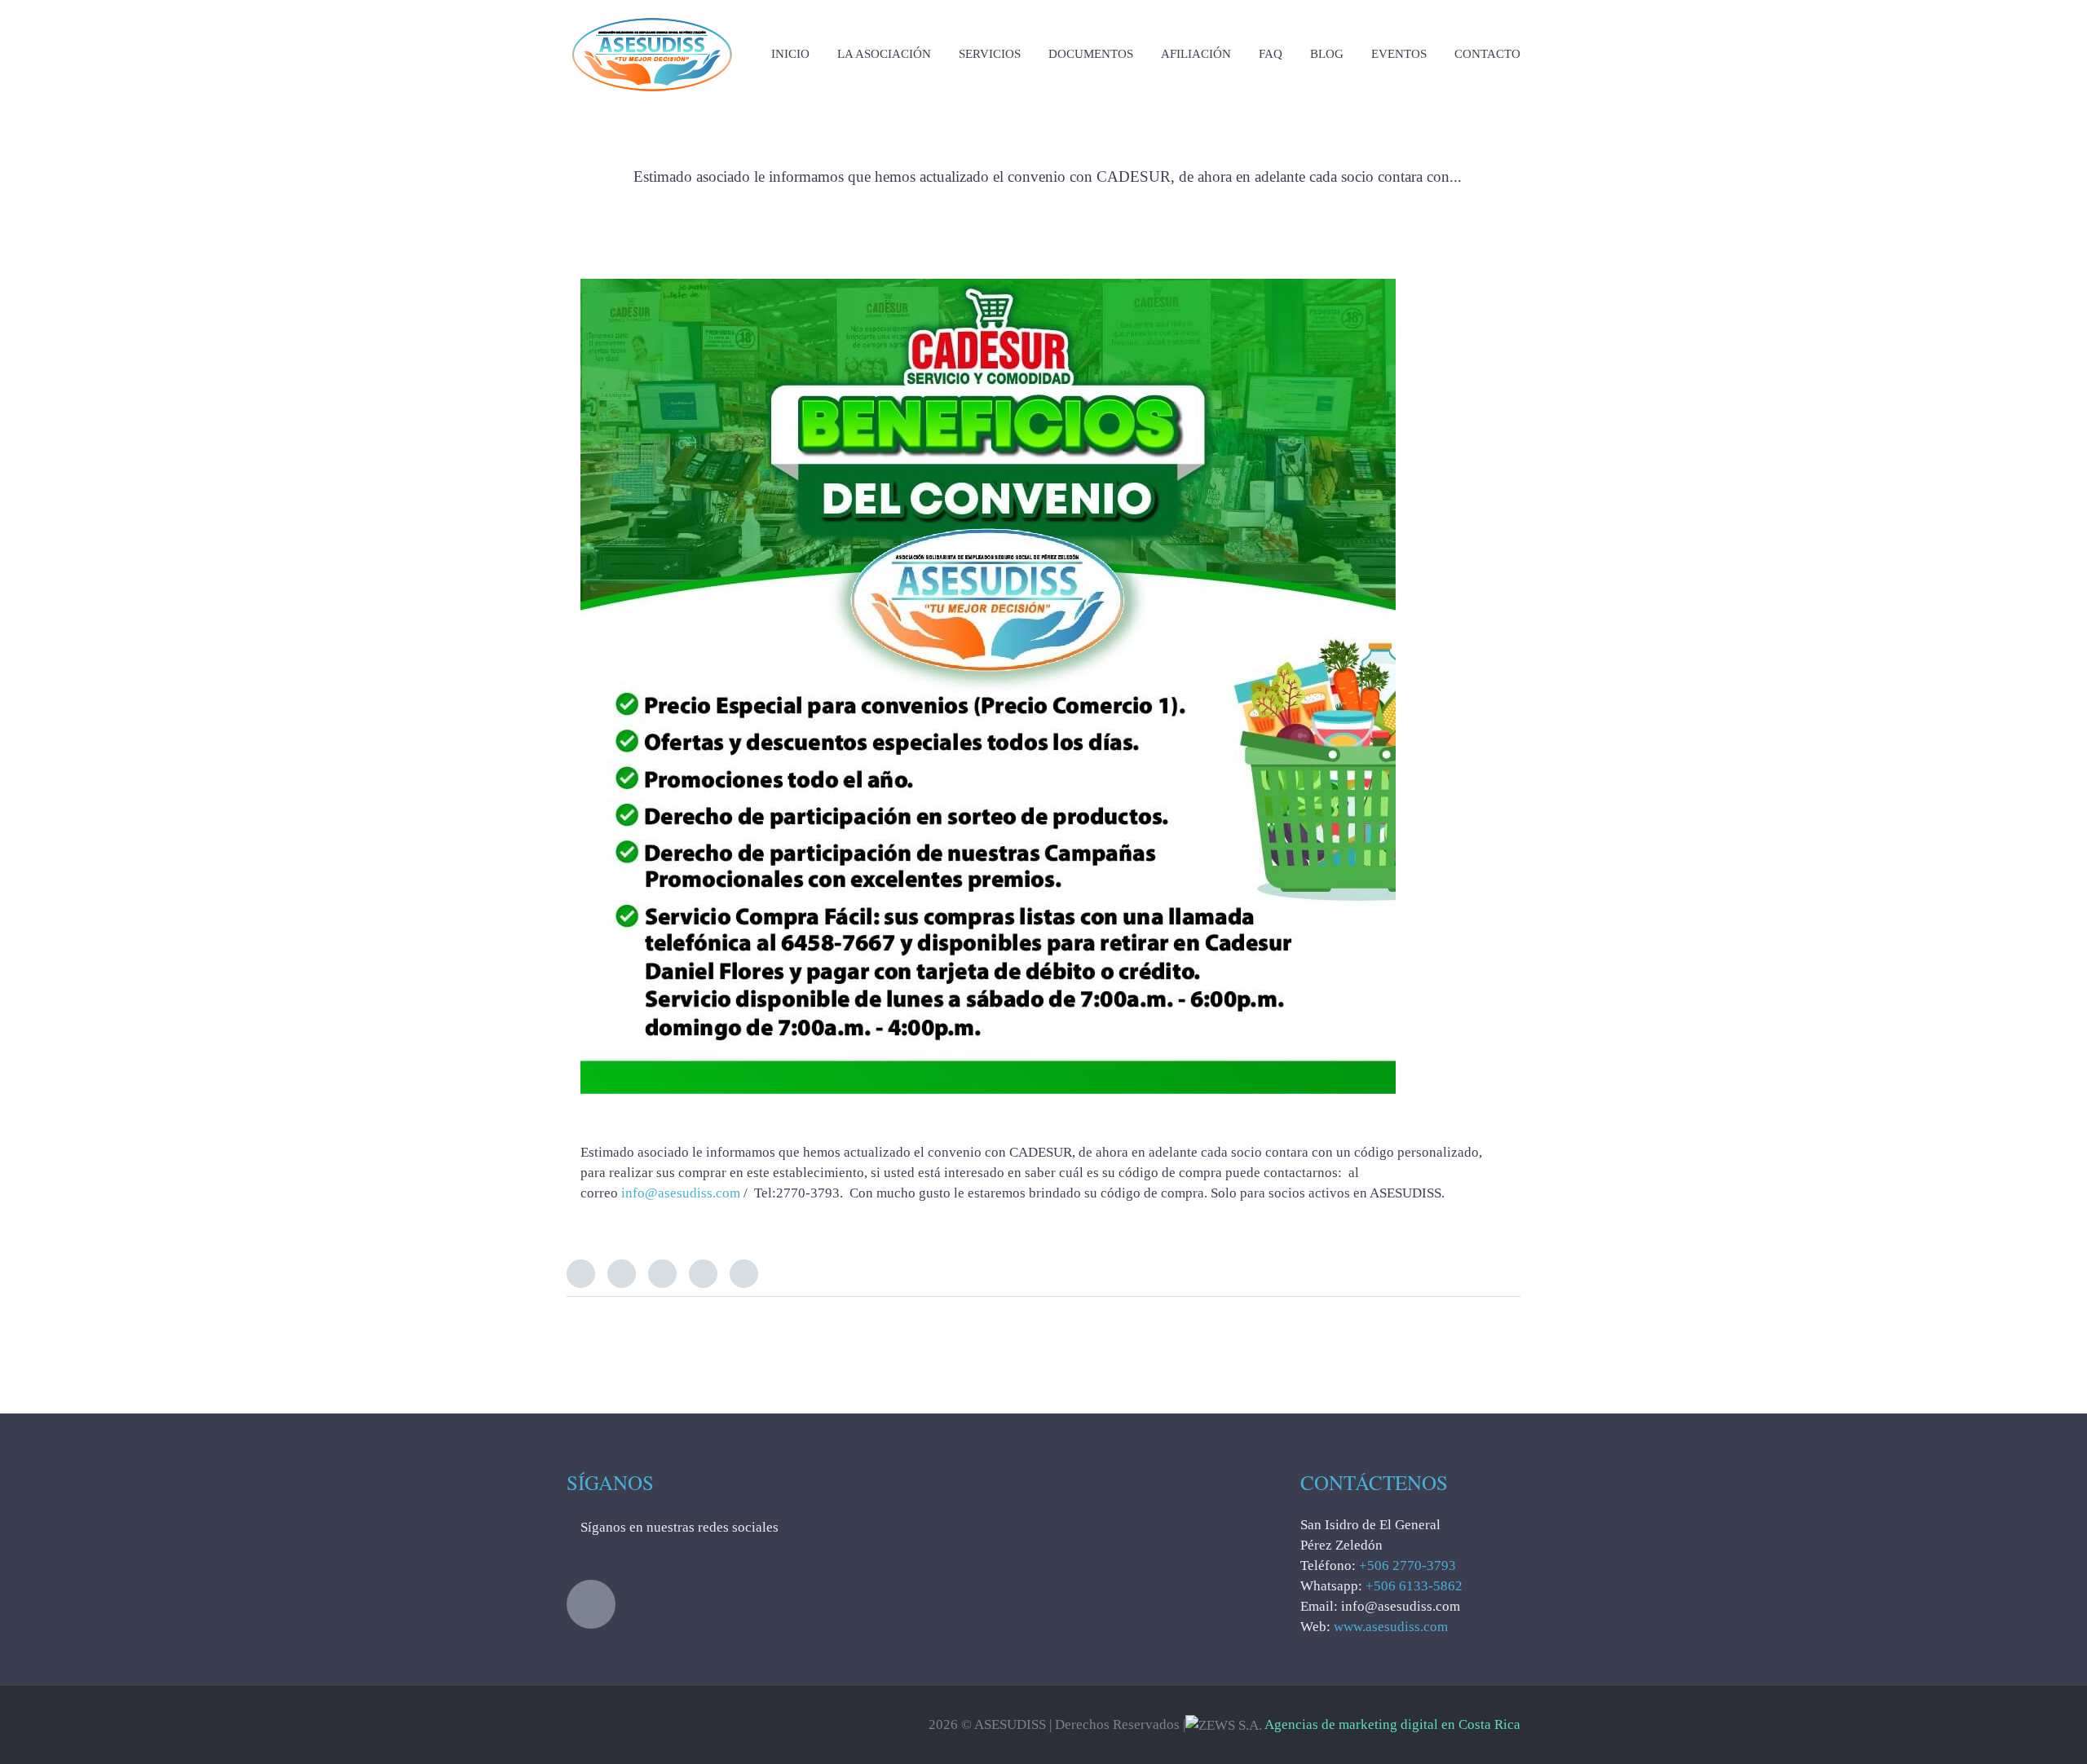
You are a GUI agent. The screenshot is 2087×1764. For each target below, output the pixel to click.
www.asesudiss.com (1391, 1627)
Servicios (990, 54)
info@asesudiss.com (681, 1193)
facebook (591, 1604)
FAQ (1271, 54)
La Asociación (884, 54)
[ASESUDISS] (652, 16)
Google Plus (703, 1274)
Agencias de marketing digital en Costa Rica (1392, 1724)
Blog (1327, 54)
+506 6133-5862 (1414, 1586)
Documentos (1091, 54)
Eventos (1399, 54)
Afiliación (1196, 54)
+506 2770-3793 (1408, 1566)
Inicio (790, 54)
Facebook (622, 1274)
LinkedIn (662, 1274)
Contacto (1487, 54)
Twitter (581, 1274)
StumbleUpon (744, 1274)
